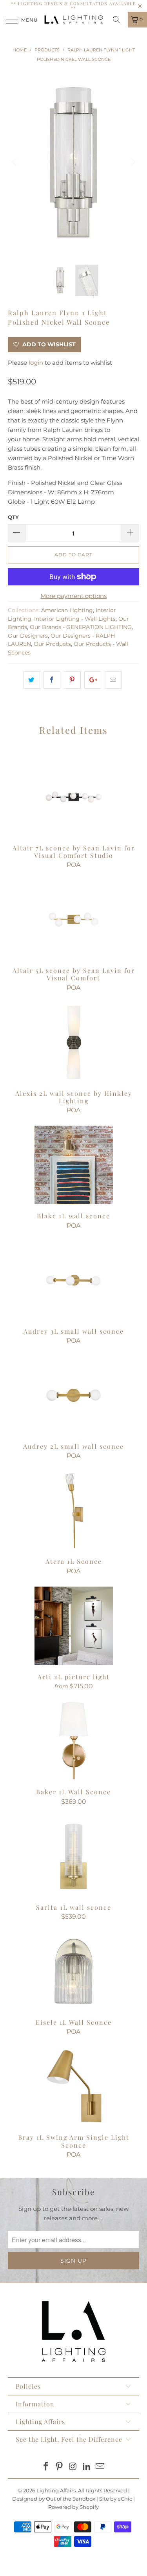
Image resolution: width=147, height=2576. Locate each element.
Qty (13, 517)
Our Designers (28, 636)
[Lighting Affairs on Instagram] (73, 2467)
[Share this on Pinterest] (72, 680)
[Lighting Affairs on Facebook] (46, 2467)
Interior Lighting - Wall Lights (75, 619)
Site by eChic (116, 2499)
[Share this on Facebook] (52, 680)
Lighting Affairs (56, 2490)
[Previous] (15, 162)
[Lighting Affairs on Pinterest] (60, 2467)
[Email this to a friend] (113, 680)
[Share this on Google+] (93, 680)
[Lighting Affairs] (74, 20)
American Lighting (67, 610)
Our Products (52, 644)
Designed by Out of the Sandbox (54, 2499)
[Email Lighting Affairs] (100, 2467)
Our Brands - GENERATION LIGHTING (81, 627)
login (36, 363)
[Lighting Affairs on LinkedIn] (87, 2467)
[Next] (132, 162)
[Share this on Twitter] (32, 680)
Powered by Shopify (73, 2507)
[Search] (119, 20)
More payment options (73, 596)
